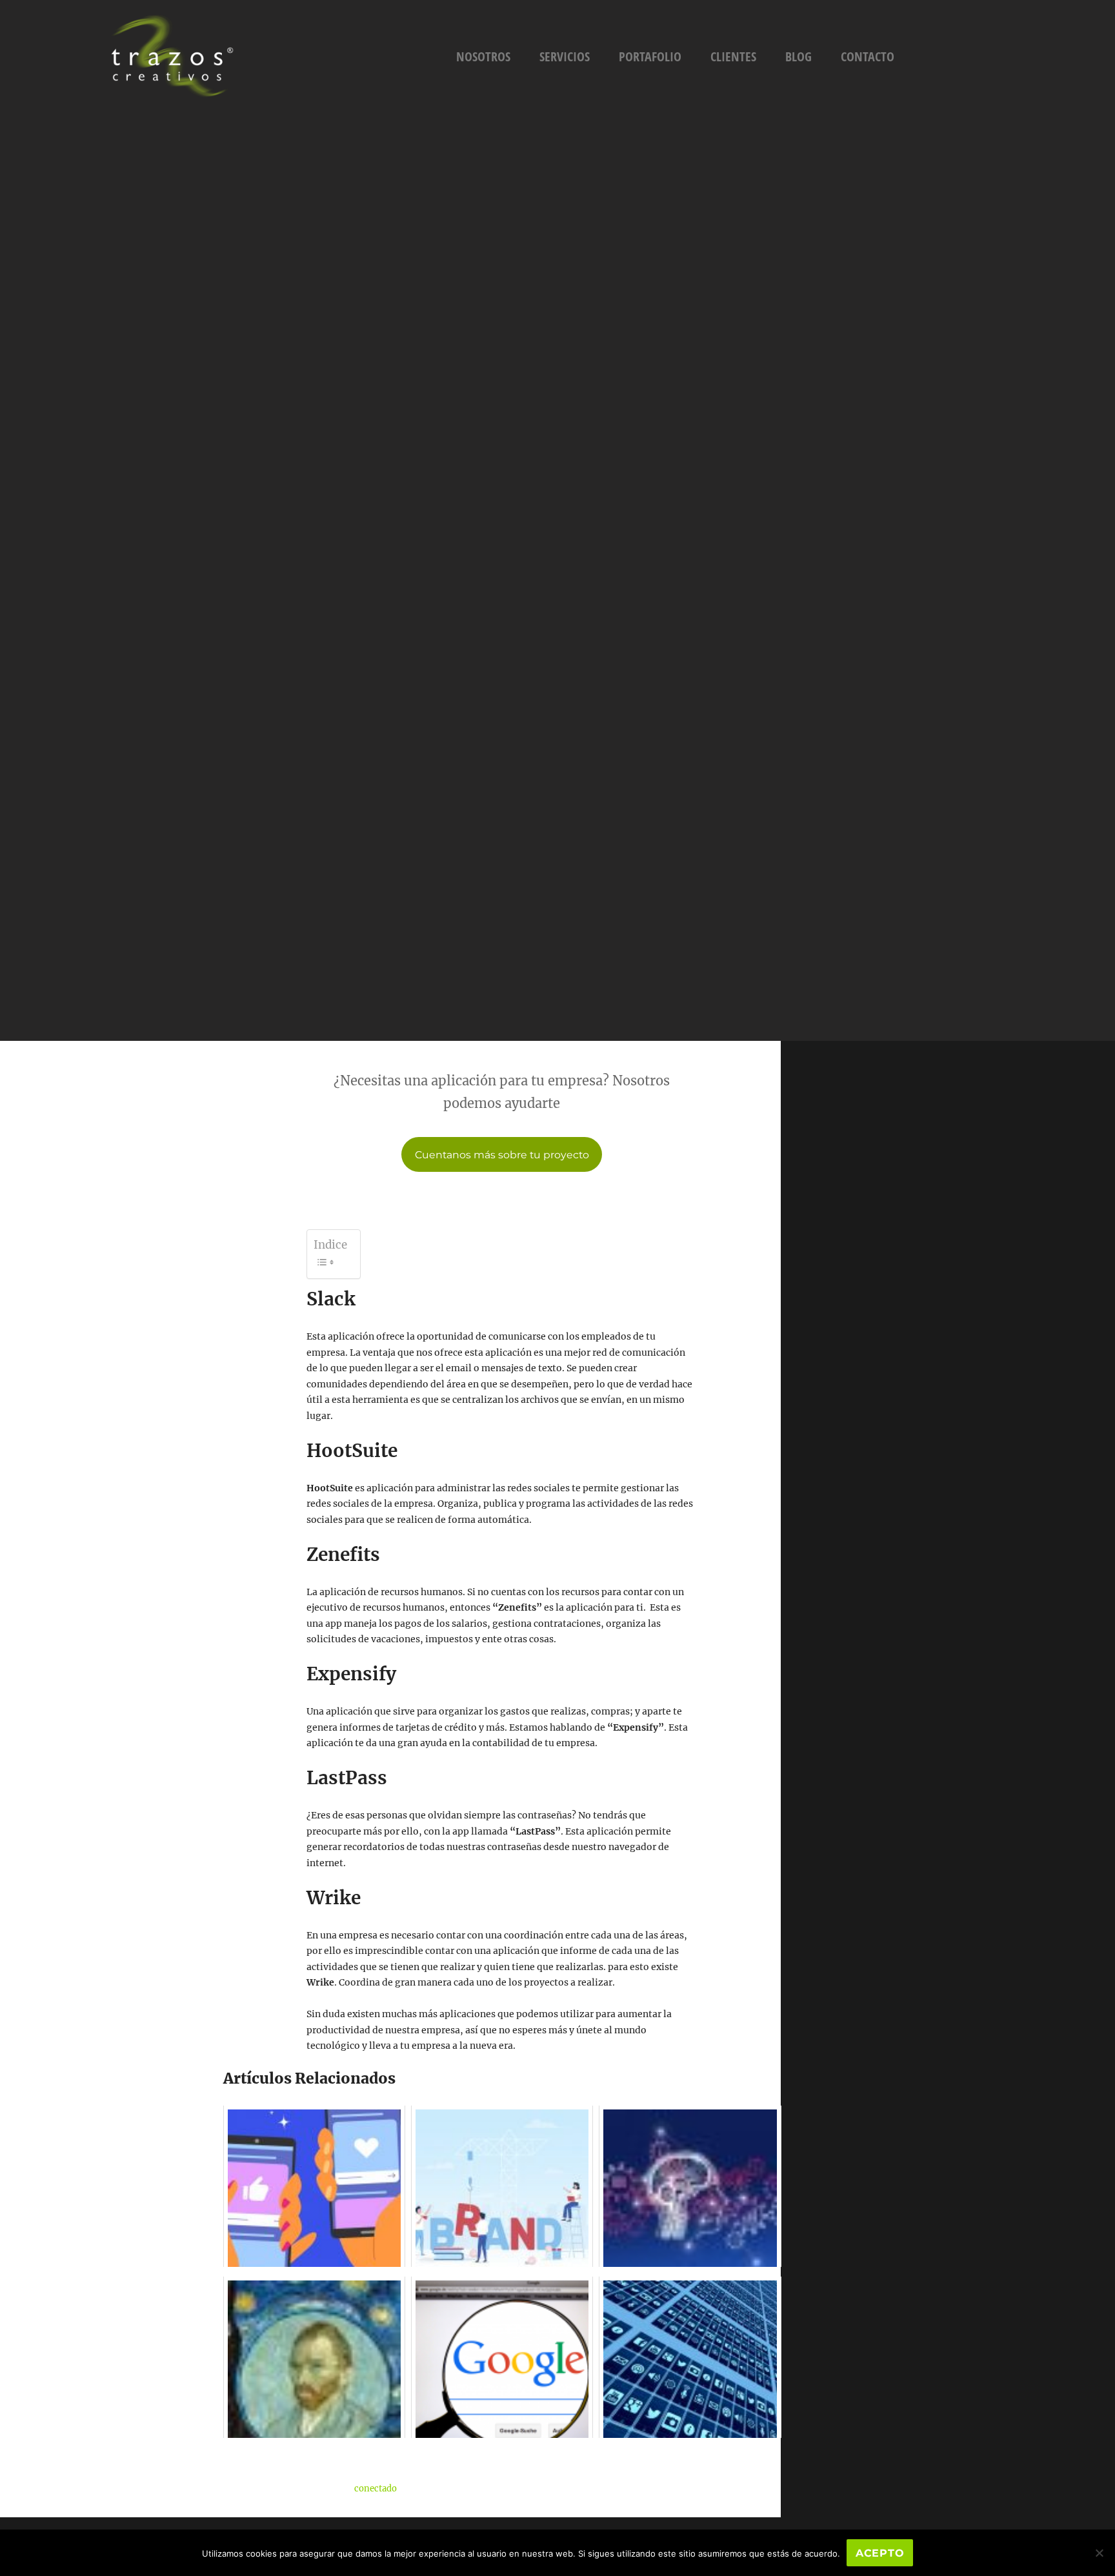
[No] (1099, 2553)
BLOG (799, 56)
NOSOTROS (483, 56)
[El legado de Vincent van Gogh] (314, 2357)
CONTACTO (868, 56)
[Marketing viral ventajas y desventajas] (690, 2357)
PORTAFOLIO (650, 56)
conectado (376, 2489)
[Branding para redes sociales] (314, 2186)
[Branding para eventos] (502, 2186)
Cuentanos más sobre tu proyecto (502, 1155)
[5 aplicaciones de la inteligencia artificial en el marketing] (690, 2186)
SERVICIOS (565, 56)
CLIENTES (733, 56)
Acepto (880, 2553)
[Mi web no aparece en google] (502, 2357)
